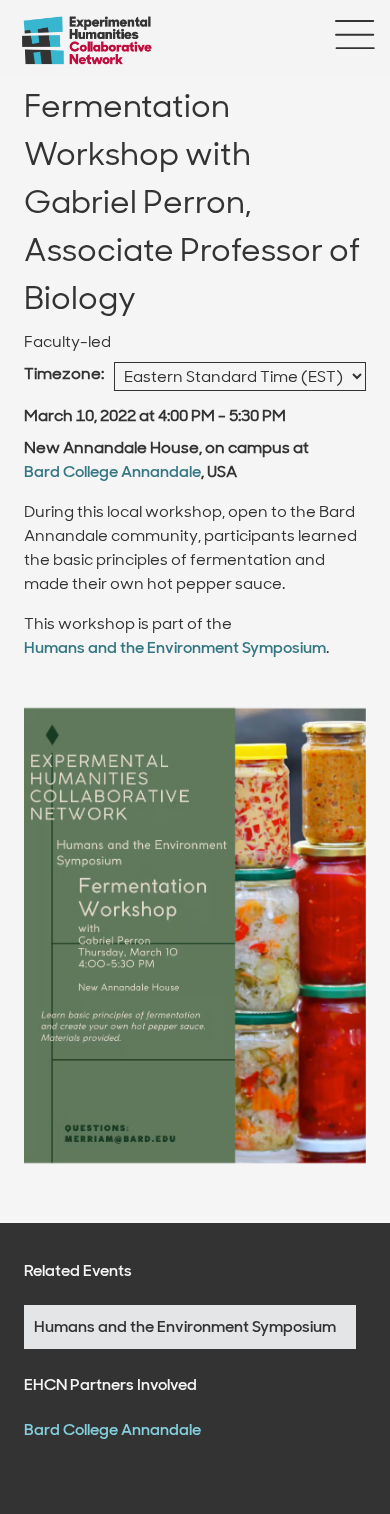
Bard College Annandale (112, 471)
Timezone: (64, 373)
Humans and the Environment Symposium (175, 647)
